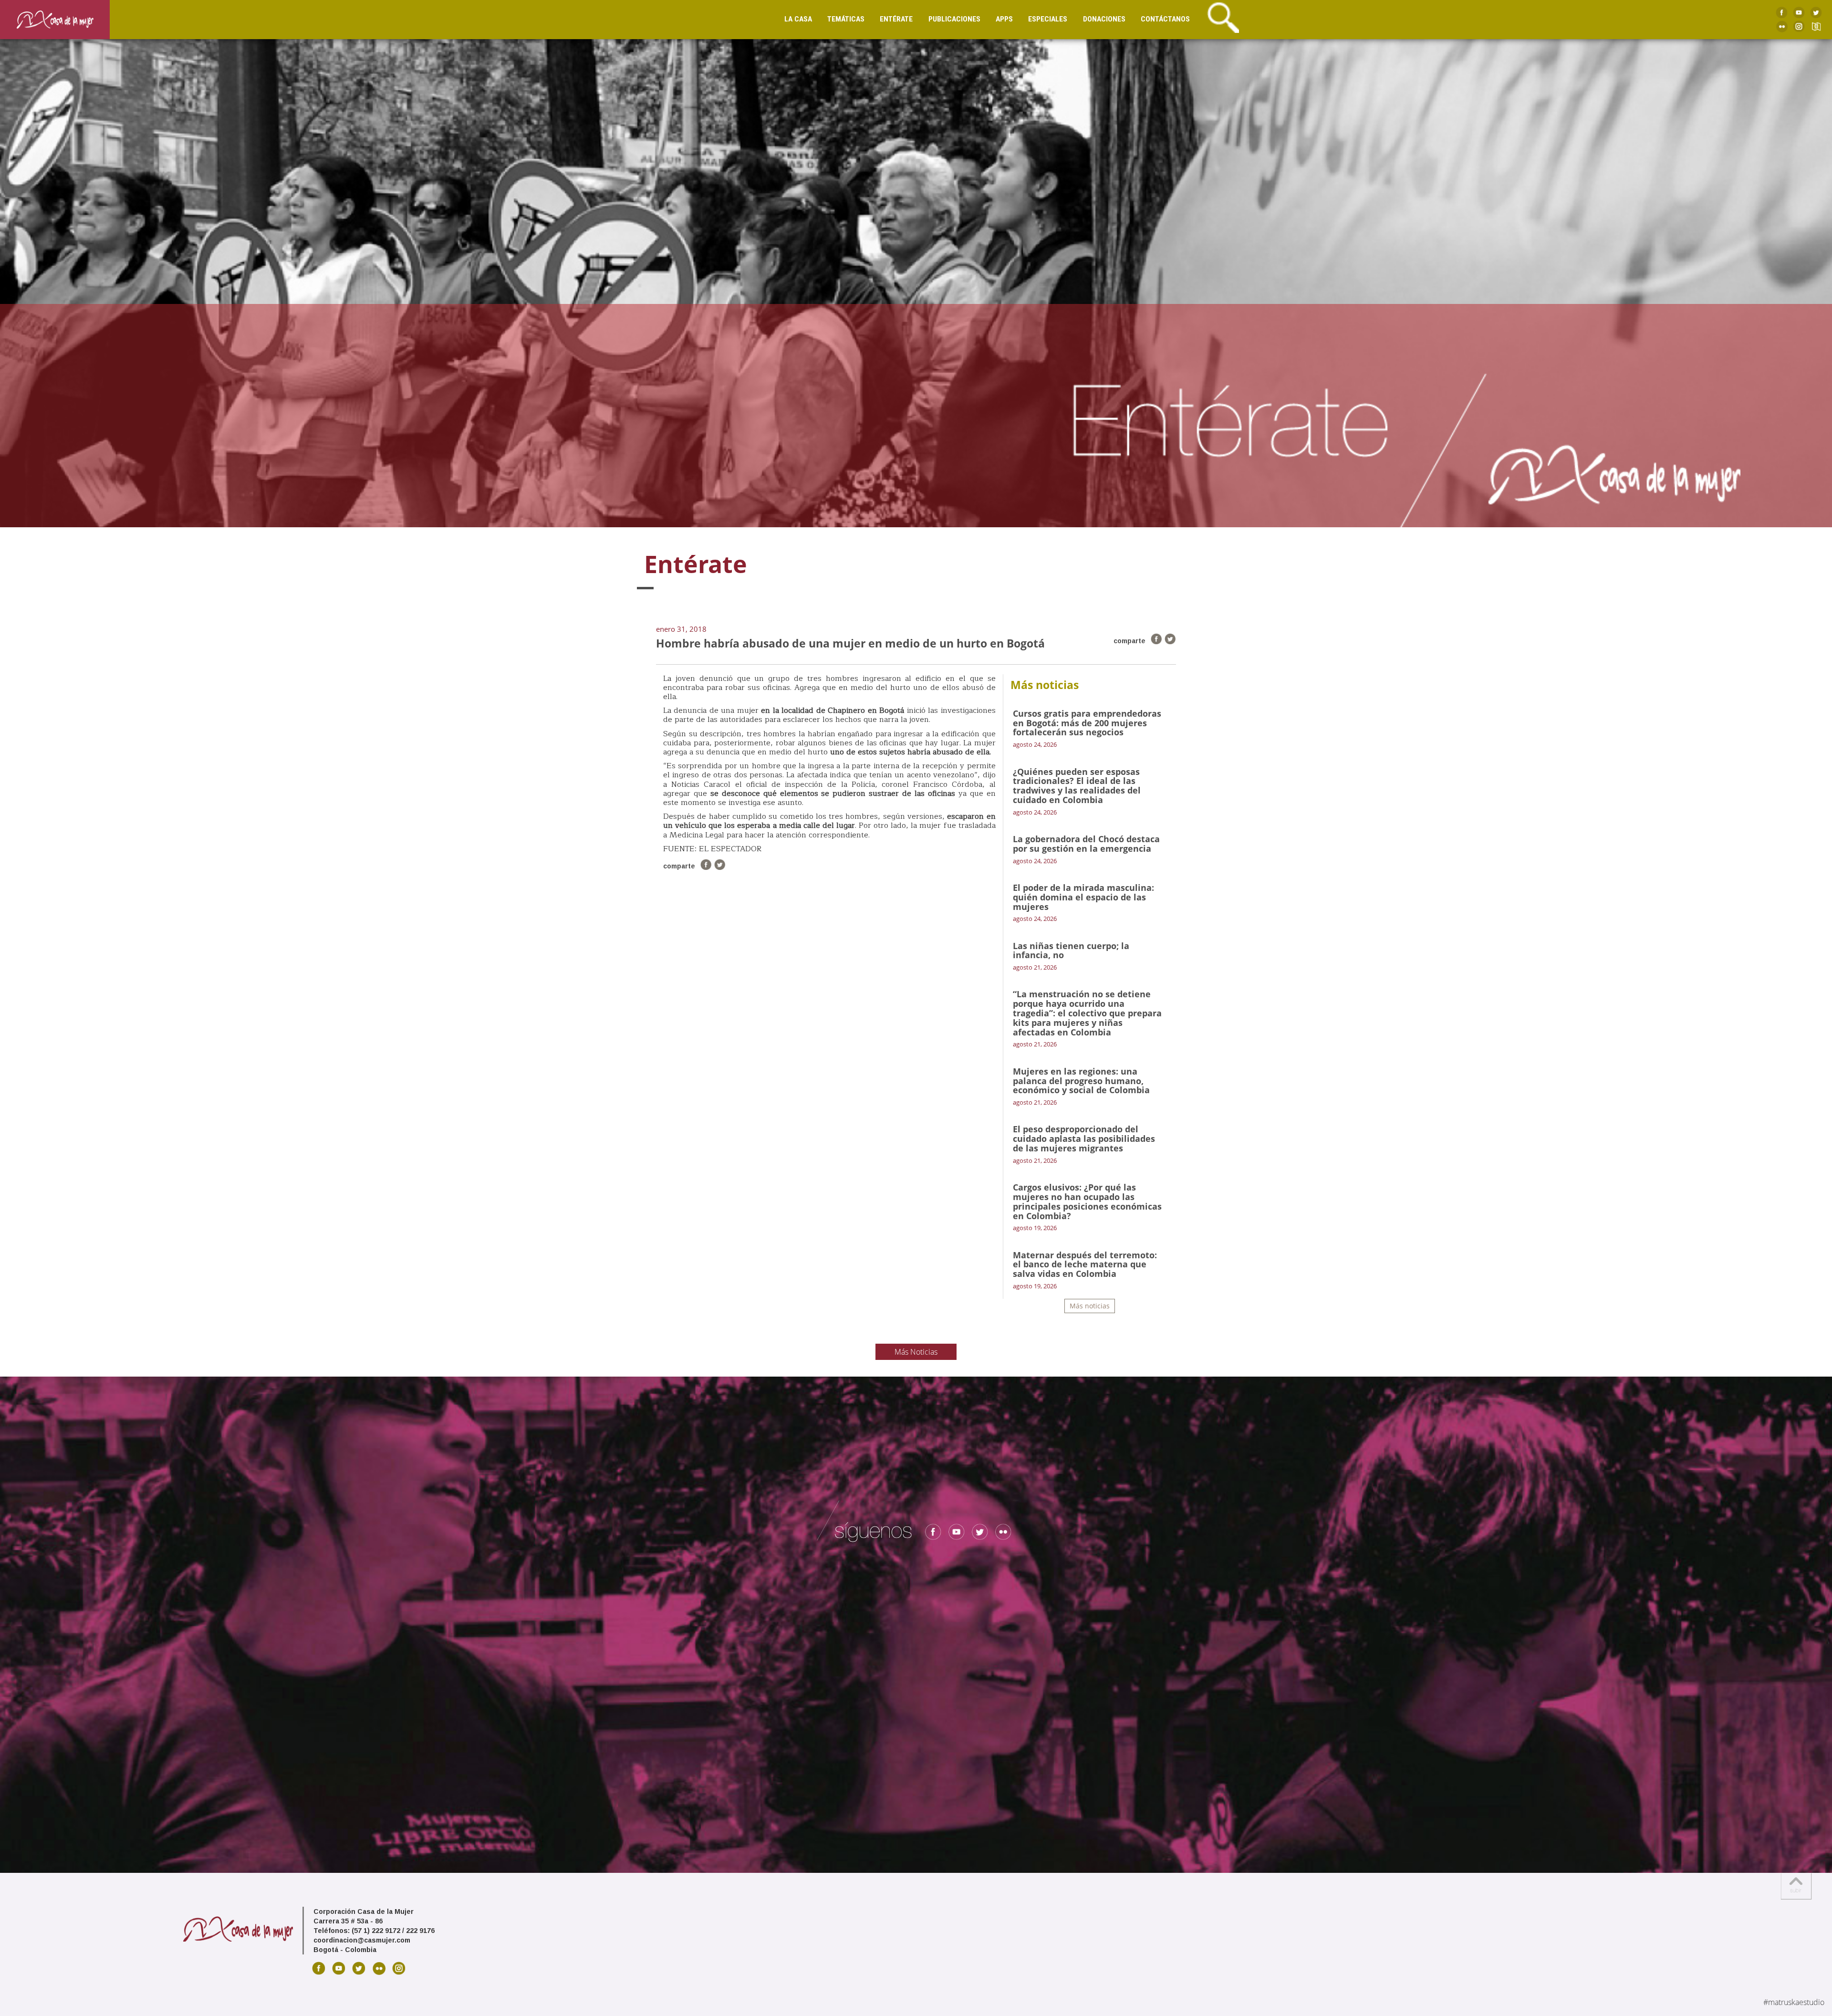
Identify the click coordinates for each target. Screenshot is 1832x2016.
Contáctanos (1165, 19)
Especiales (1048, 19)
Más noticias (1090, 1306)
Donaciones (1104, 19)
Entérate (896, 19)
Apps (1004, 19)
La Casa (798, 19)
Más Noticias (916, 1352)
